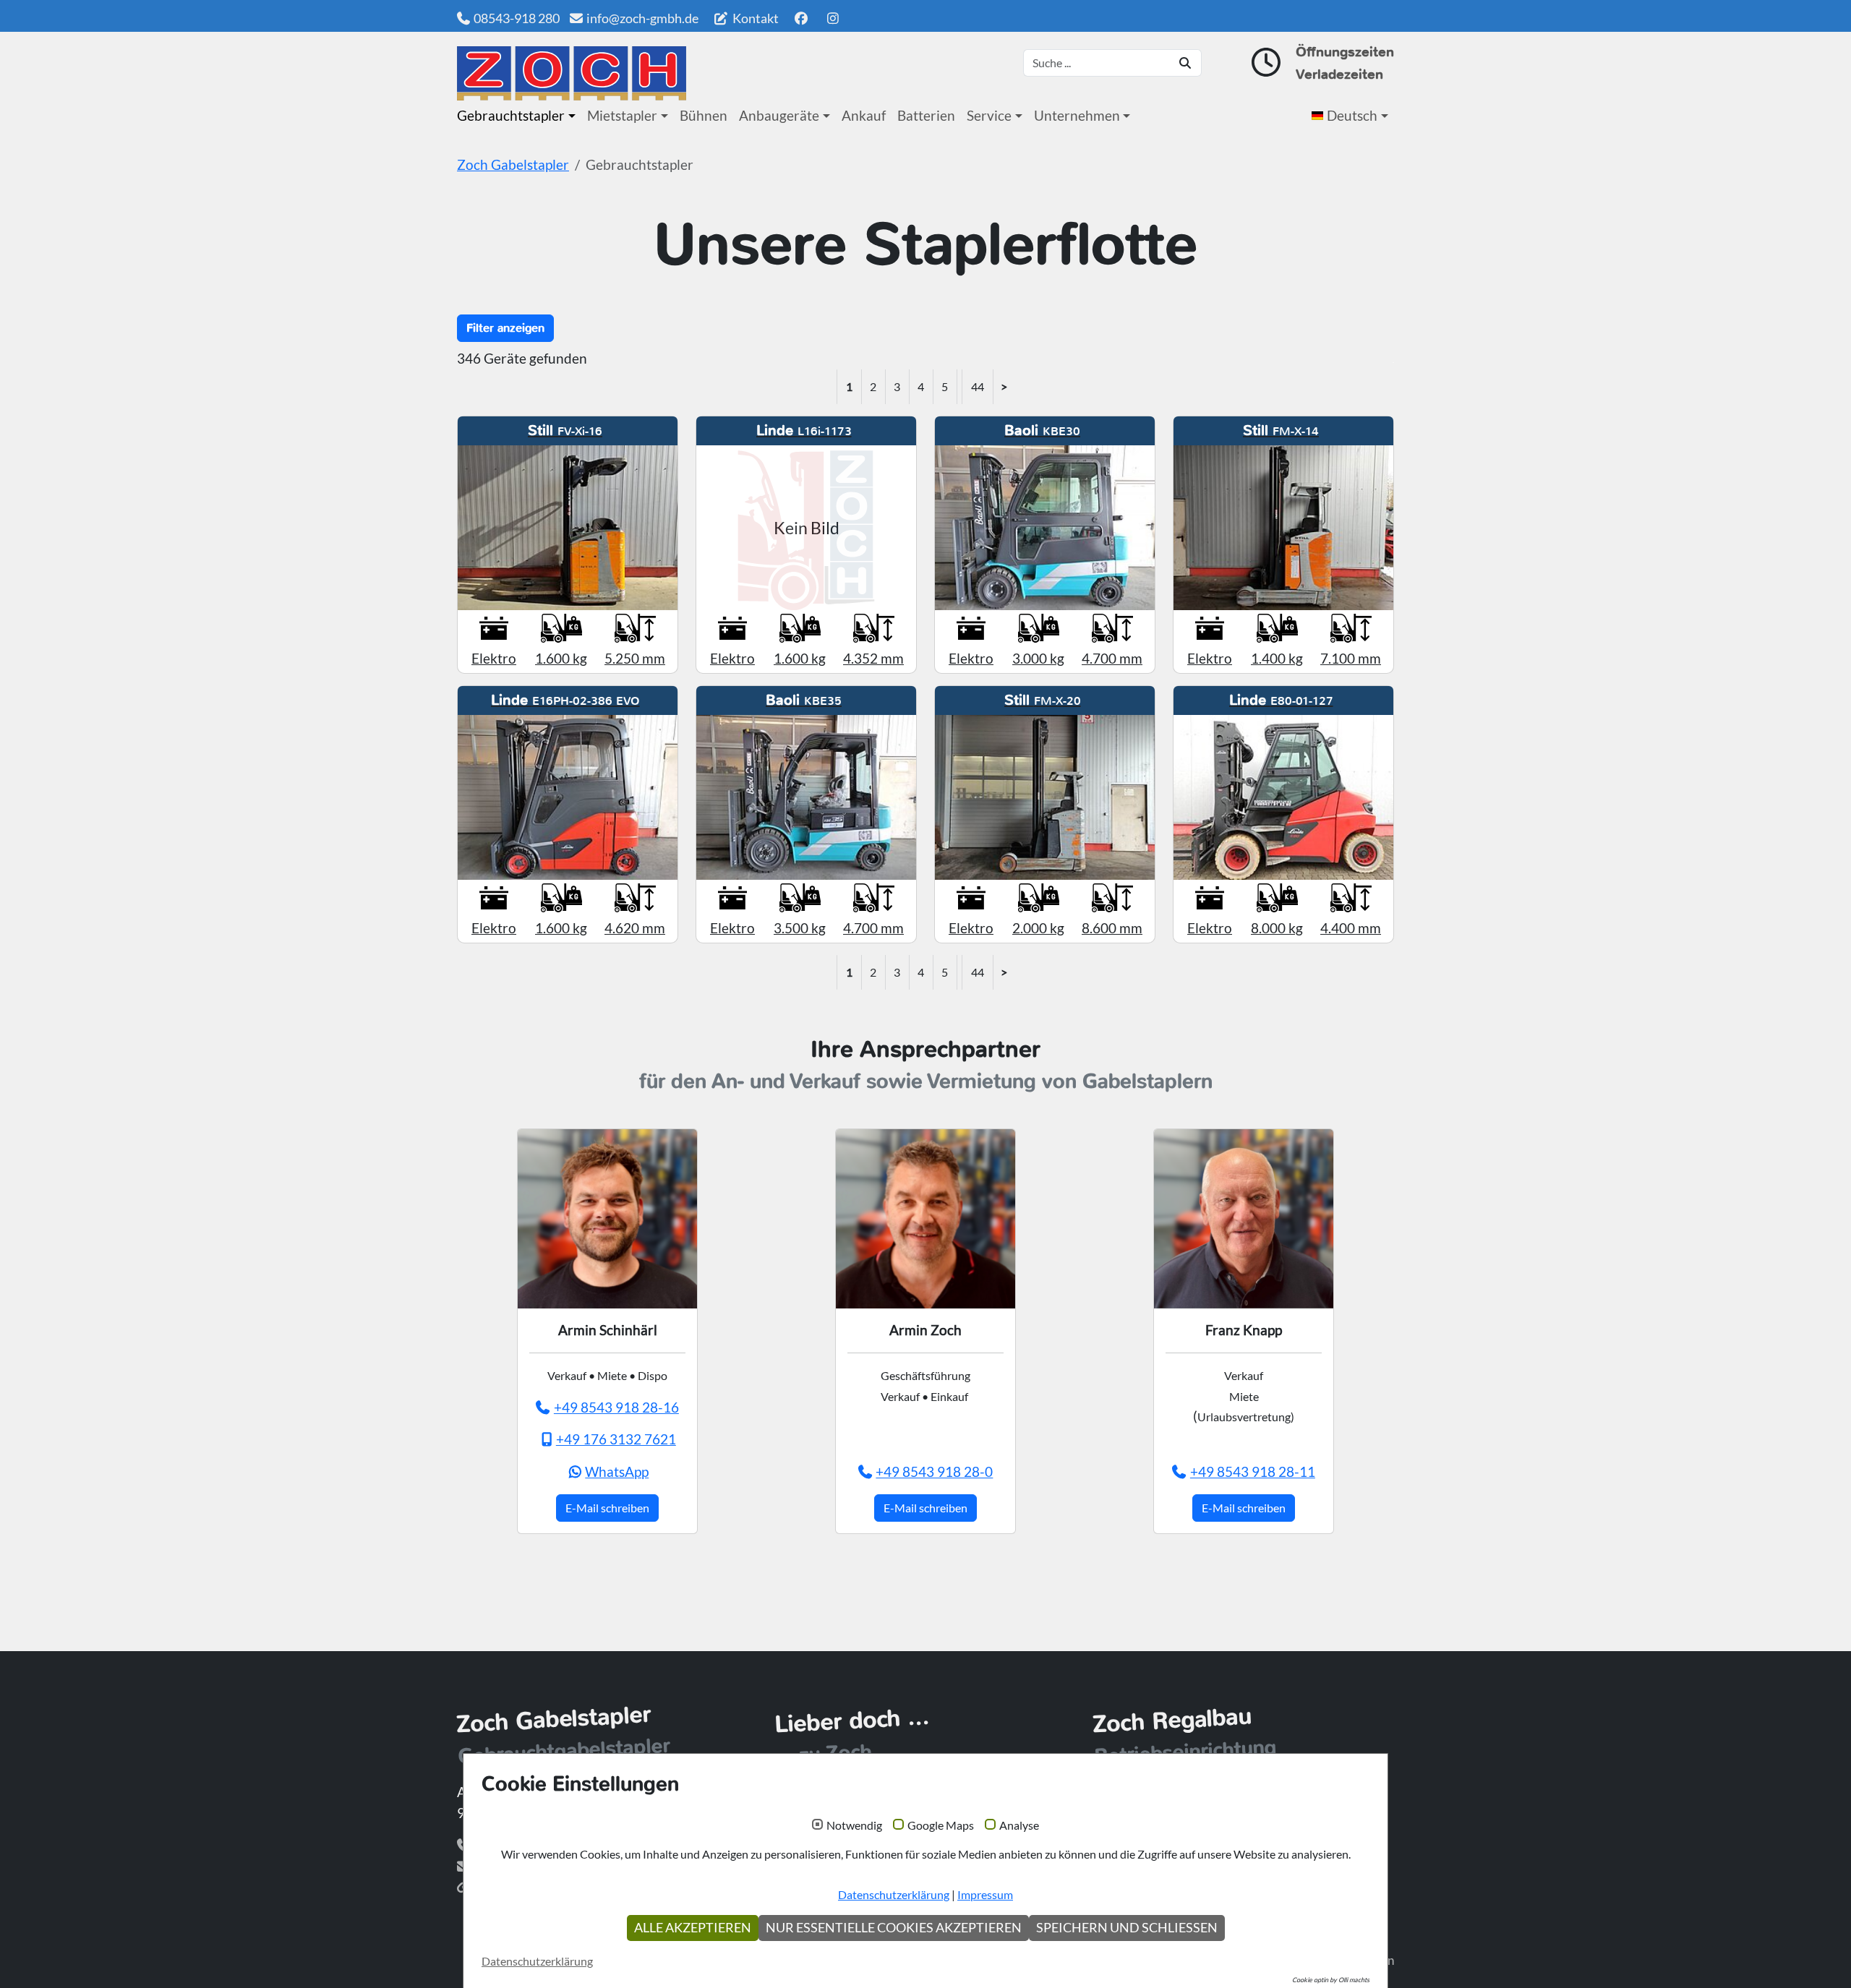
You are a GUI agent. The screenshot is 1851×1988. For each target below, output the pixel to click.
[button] (1353, 116)
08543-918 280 (517, 18)
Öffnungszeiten (1345, 52)
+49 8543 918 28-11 (1253, 1471)
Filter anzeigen (505, 328)
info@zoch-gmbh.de (642, 18)
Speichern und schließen (1127, 1928)
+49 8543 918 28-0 (934, 1471)
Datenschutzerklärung (894, 1894)
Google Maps (941, 1825)
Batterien (926, 115)
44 (978, 386)
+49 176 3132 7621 (616, 1439)
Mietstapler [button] (622, 115)
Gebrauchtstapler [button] (511, 115)
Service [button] (989, 115)
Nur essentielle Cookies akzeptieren (894, 1928)
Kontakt (754, 18)
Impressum (985, 1894)
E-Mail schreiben (607, 1508)
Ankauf (864, 115)
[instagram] (833, 18)
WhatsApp (617, 1471)
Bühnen (704, 115)
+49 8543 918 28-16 (616, 1407)
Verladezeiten (1339, 74)
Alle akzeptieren (693, 1928)
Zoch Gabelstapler (513, 164)
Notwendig (854, 1825)
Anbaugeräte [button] (779, 115)
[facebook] (801, 18)
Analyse (1019, 1825)
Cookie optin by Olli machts (1331, 1980)
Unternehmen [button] (1077, 115)
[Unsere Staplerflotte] (572, 73)
